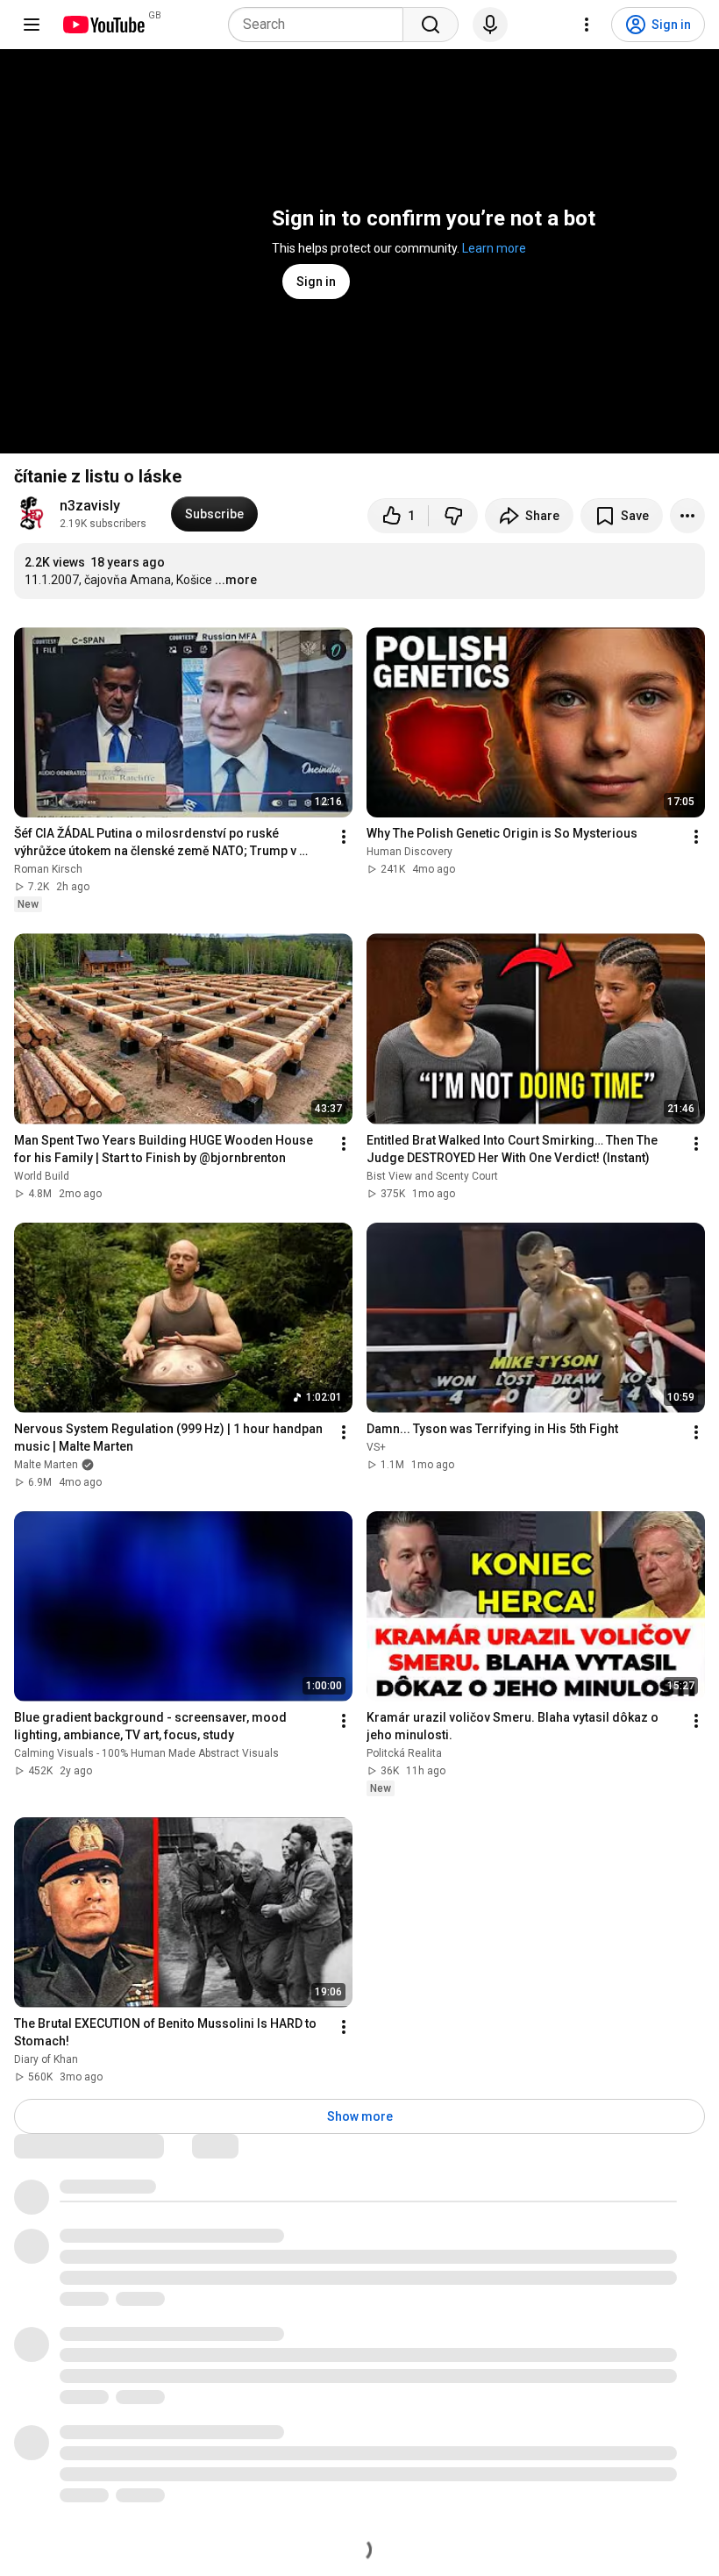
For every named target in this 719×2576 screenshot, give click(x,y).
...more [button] (236, 580)
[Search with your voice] (490, 25)
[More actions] (687, 516)
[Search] (431, 25)
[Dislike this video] (453, 516)
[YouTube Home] (103, 25)
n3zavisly (90, 506)
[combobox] (321, 25)
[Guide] (32, 25)
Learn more (494, 248)
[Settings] (587, 25)
